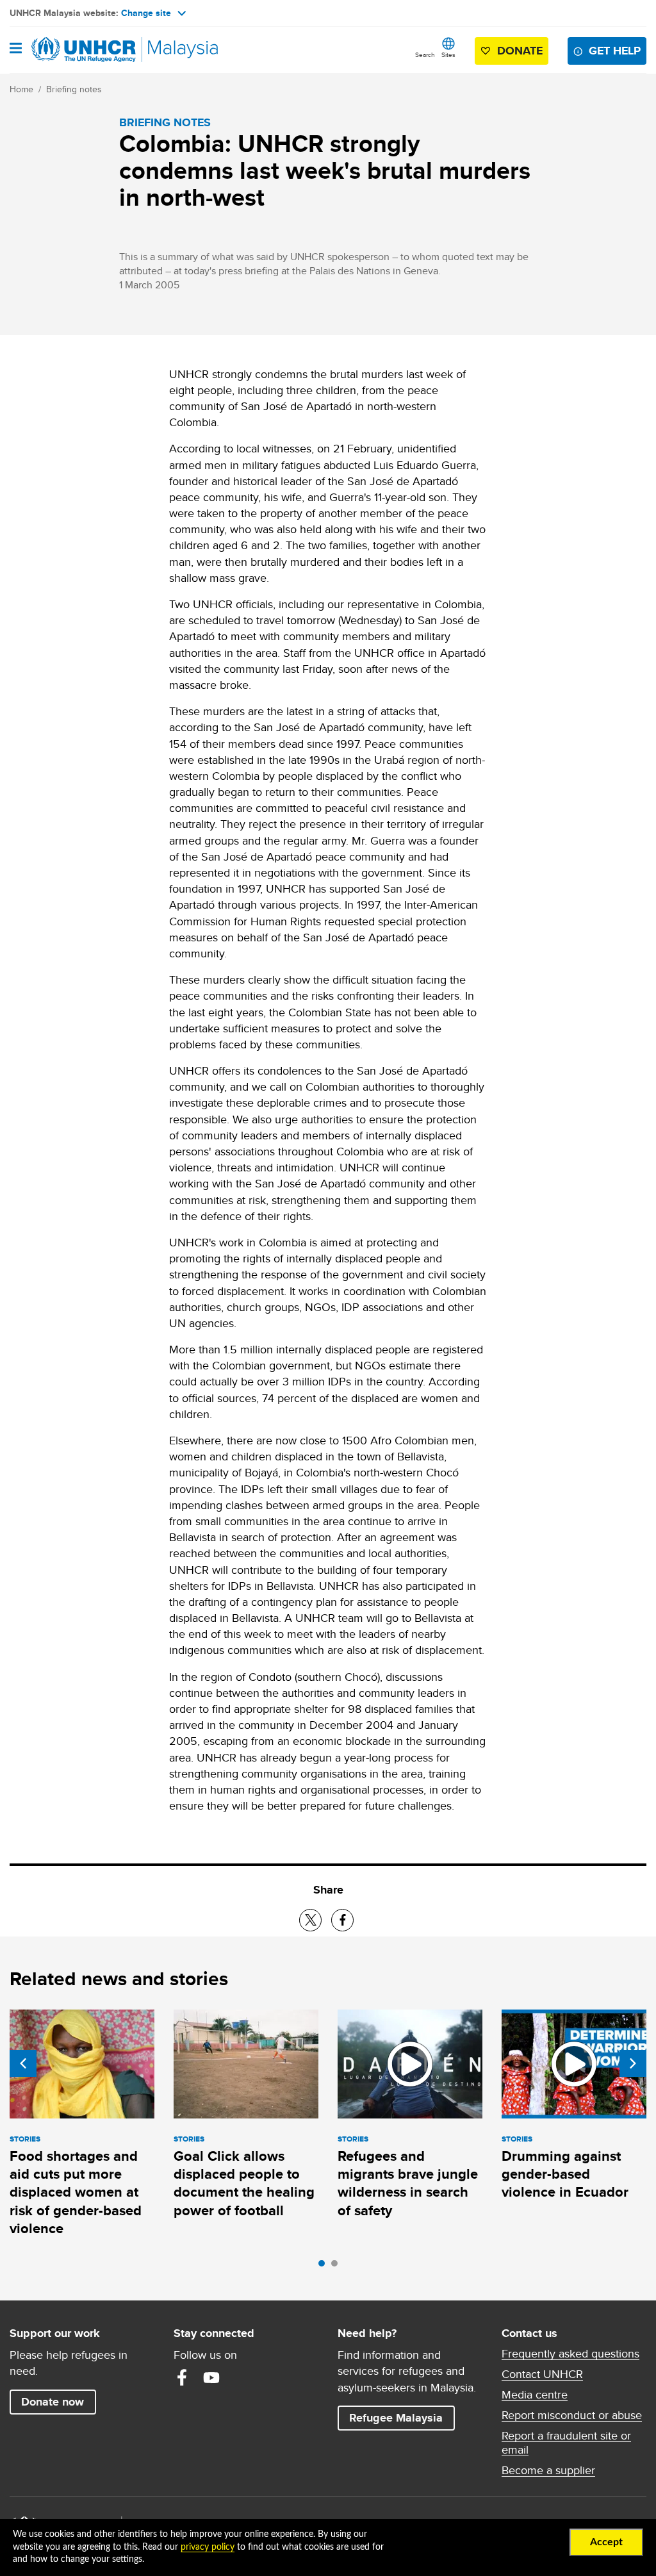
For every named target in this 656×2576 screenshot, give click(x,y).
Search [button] (425, 54)
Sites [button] (448, 54)
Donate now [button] (53, 2402)
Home (21, 89)
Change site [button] (146, 13)
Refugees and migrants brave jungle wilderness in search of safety (408, 2183)
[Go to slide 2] (338, 2266)
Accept (606, 2542)
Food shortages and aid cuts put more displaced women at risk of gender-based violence (76, 2192)
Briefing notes (74, 89)
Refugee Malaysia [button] (402, 2417)
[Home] (75, 50)
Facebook (182, 2377)
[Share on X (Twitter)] (310, 1920)
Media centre (535, 2395)
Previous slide (23, 2063)
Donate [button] (520, 51)
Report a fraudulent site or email (566, 2443)
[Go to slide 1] (325, 2266)
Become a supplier (548, 2470)
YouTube (211, 2377)
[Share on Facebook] (342, 1920)
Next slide (633, 2063)
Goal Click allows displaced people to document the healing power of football (244, 2183)
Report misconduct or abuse (572, 2415)
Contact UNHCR (542, 2374)
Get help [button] (618, 50)
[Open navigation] (16, 49)
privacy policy (208, 2547)
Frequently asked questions (570, 2354)
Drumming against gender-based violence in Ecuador (565, 2174)
